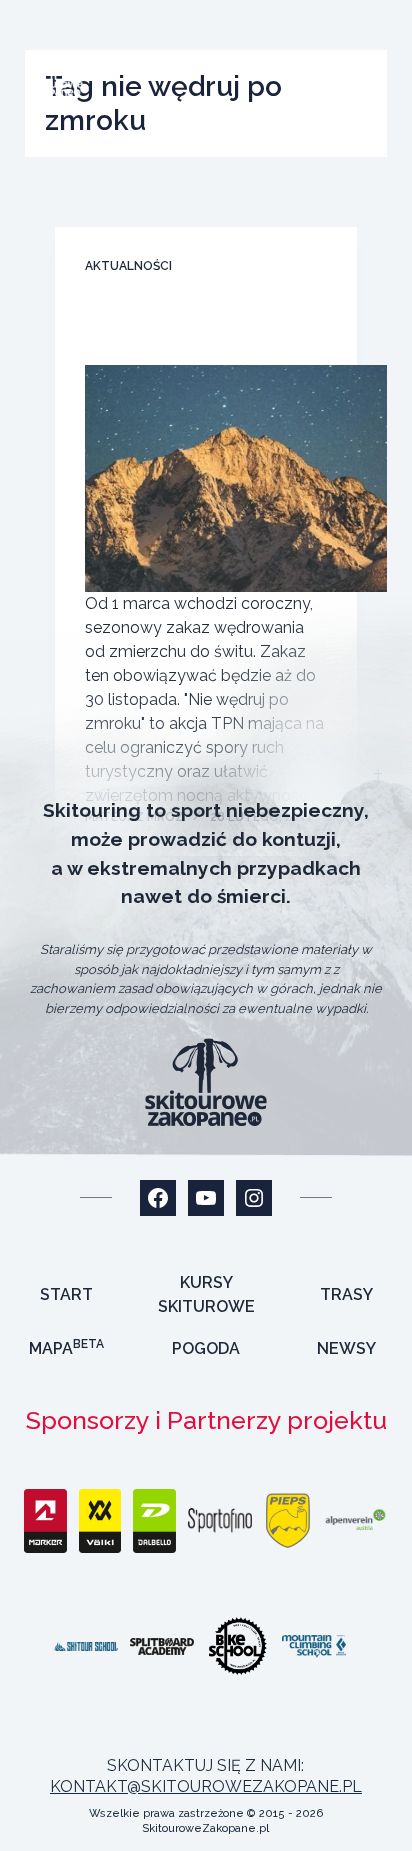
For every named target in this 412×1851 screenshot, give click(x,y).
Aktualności (128, 266)
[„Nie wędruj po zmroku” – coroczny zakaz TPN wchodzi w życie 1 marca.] (236, 478)
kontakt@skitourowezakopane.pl (206, 1786)
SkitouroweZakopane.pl (205, 1828)
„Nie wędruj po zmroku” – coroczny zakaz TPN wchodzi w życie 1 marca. (200, 327)
